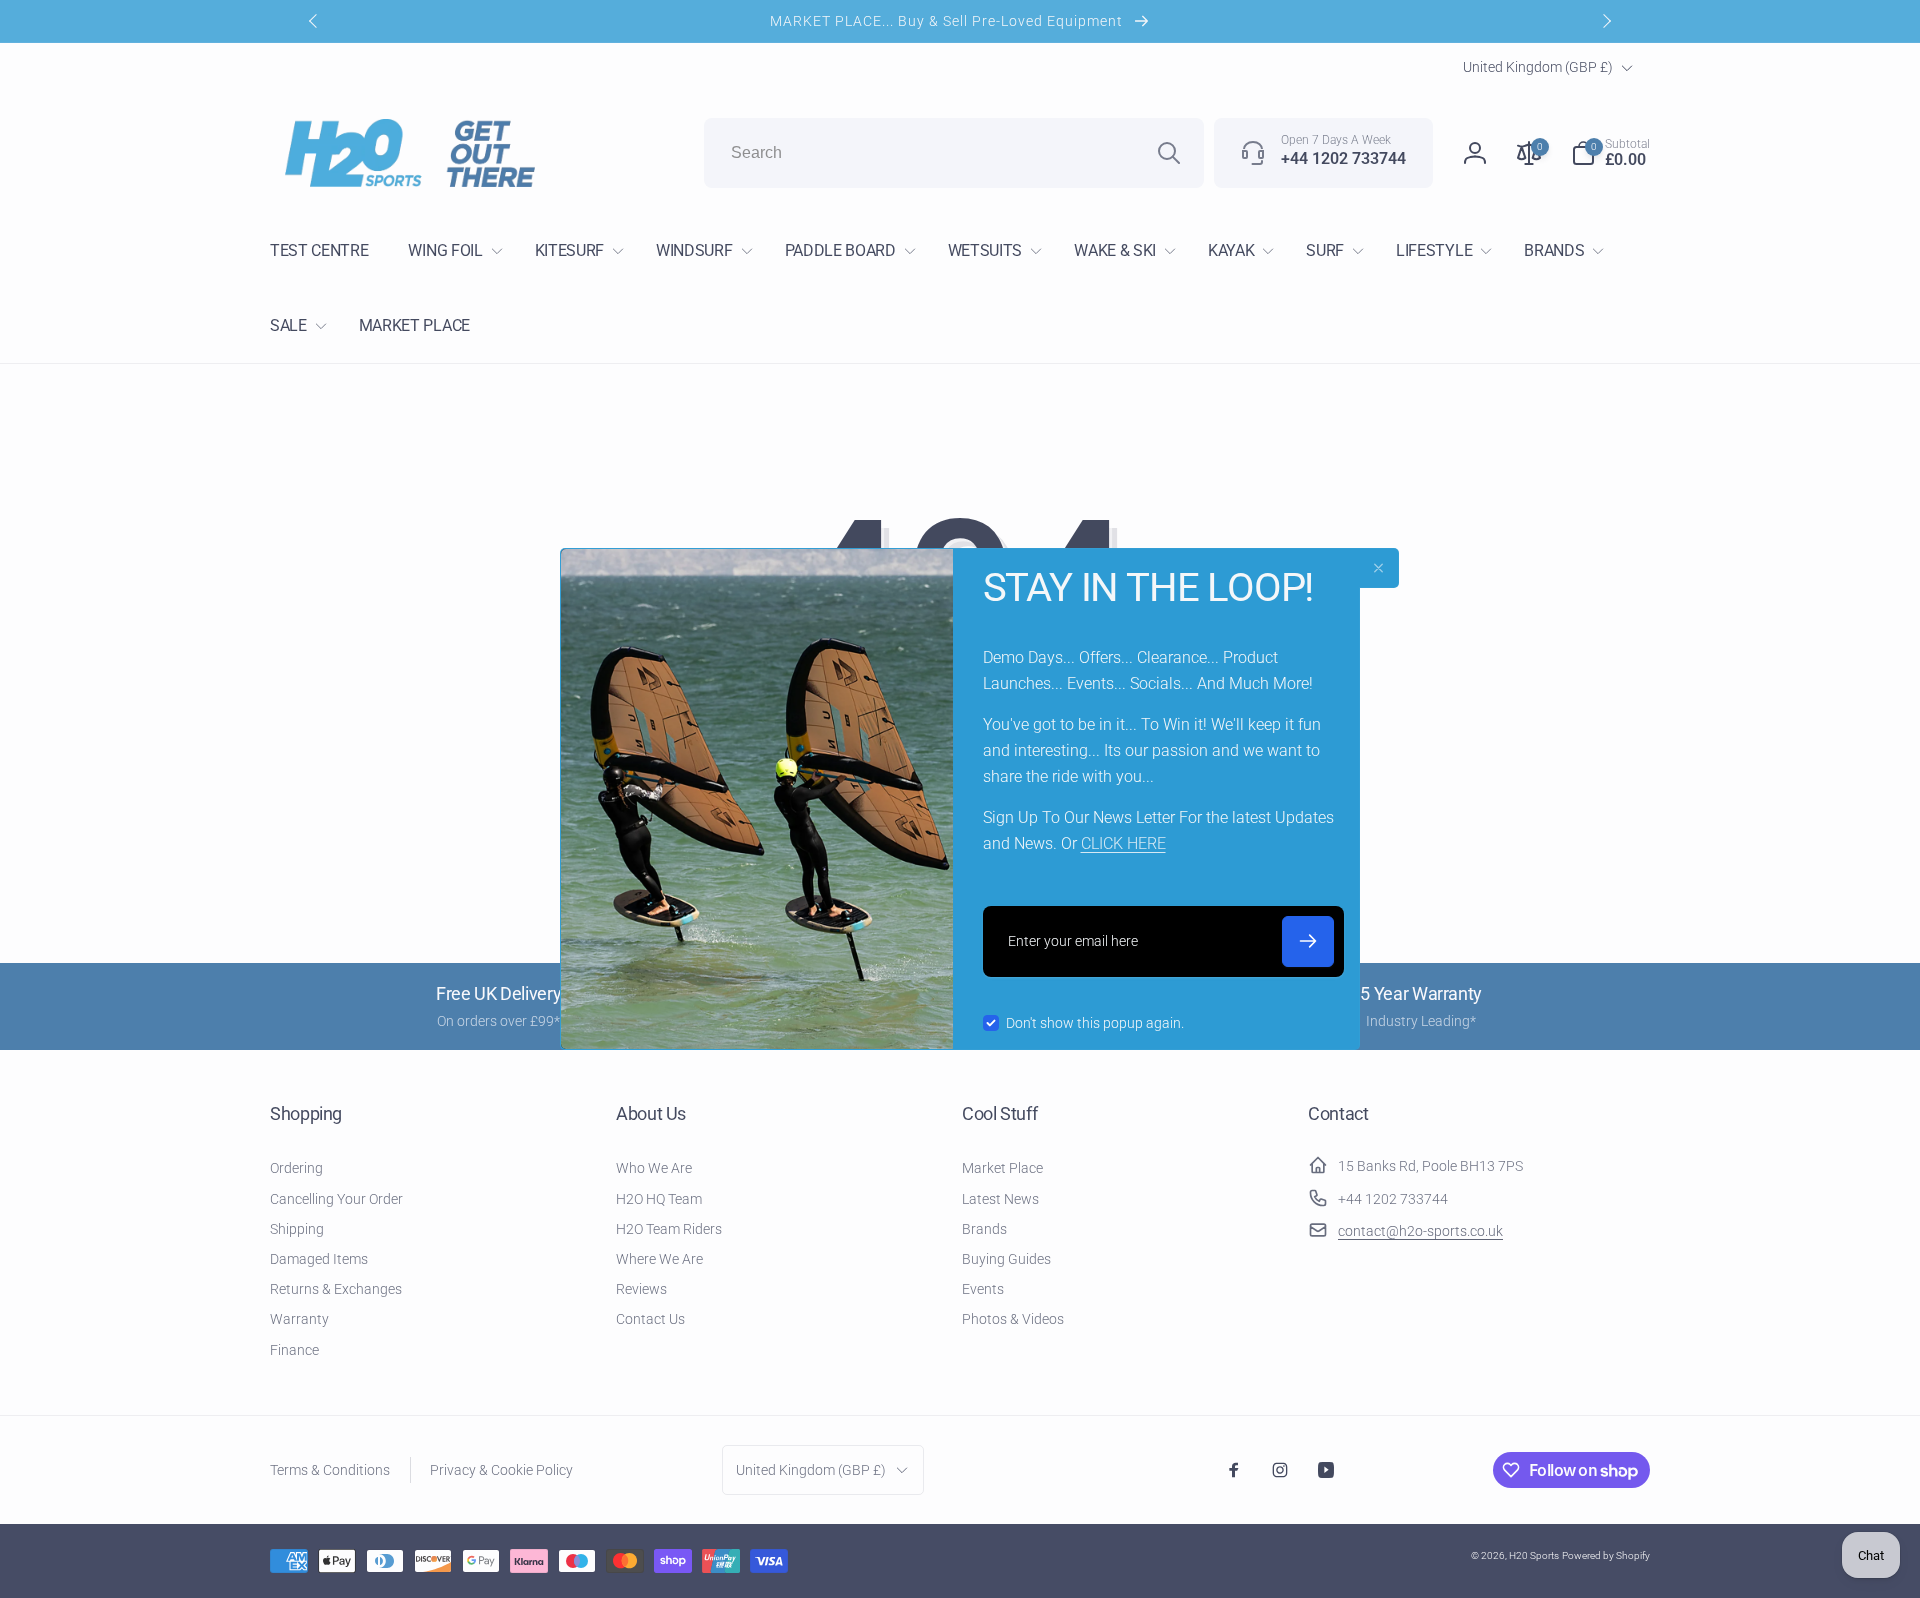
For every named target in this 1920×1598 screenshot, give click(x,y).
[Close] (1379, 568)
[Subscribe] (1308, 941)
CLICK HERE (1123, 843)
